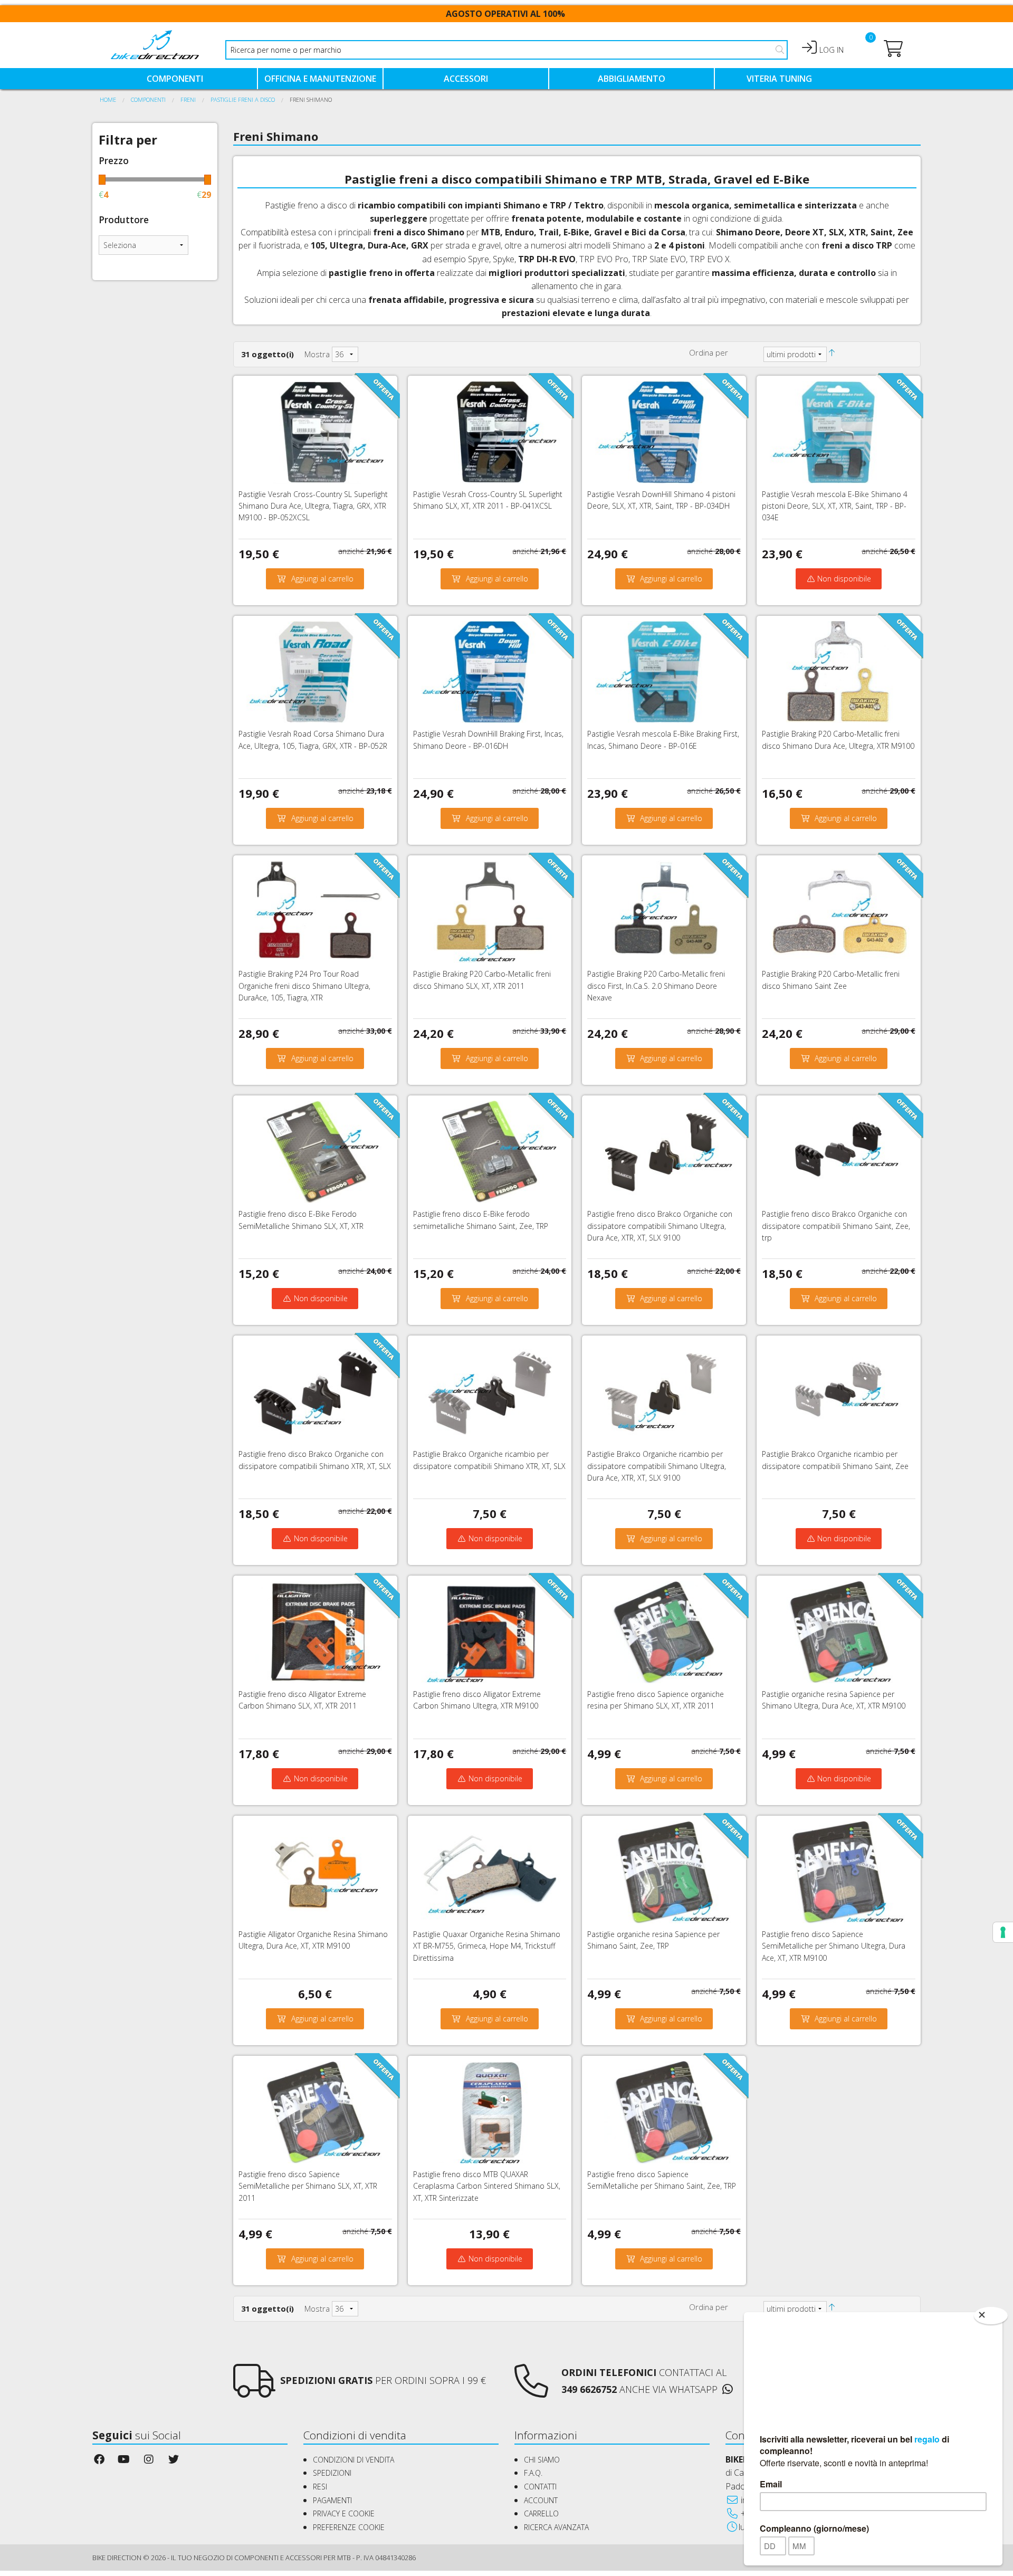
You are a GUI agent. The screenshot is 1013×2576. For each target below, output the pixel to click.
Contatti (540, 2487)
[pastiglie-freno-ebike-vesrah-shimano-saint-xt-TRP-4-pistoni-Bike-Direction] (839, 431)
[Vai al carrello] (893, 52)
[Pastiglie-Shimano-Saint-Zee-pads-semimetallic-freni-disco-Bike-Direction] (664, 2111)
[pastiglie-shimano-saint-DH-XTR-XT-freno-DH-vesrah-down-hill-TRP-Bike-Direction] (664, 431)
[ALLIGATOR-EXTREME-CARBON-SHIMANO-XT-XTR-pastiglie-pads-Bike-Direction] (315, 1631)
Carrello (541, 2513)
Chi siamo (542, 2460)
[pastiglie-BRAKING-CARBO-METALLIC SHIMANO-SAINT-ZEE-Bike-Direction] (839, 911)
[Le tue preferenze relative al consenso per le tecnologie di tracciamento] (1003, 1932)
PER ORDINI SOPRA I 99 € (383, 2380)
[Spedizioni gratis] (254, 2390)
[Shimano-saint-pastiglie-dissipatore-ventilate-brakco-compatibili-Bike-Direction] (839, 1151)
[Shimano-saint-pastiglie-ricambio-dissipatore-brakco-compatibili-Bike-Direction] (839, 1391)
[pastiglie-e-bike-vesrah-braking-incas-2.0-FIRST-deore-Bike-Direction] (664, 671)
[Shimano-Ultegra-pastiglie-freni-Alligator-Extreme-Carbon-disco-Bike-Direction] (490, 1631)
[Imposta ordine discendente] (838, 352)
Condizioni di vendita (353, 2460)
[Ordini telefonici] (531, 2390)
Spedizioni (332, 2473)
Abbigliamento (632, 79)
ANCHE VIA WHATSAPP (668, 2389)
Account (541, 2500)
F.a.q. (533, 2473)
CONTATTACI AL (644, 2372)
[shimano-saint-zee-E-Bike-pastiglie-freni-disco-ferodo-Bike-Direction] (490, 1151)
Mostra (317, 354)
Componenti (175, 79)
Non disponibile (843, 579)
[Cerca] (780, 50)
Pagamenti (332, 2500)
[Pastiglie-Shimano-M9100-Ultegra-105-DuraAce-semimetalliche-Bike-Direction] (839, 1871)
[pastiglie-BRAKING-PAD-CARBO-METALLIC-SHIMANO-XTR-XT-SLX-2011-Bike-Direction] (490, 911)
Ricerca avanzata (556, 2527)
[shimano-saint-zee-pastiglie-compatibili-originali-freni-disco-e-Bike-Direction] (664, 1871)
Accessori (466, 79)
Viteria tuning (779, 79)
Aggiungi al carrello (322, 579)
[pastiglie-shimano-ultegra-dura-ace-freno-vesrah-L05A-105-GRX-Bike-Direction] (315, 671)
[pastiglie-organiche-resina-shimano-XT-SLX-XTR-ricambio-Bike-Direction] (664, 1631)
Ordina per (709, 352)
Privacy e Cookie (344, 2513)
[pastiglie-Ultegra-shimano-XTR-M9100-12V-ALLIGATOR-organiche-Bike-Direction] (315, 1871)
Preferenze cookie (349, 2527)
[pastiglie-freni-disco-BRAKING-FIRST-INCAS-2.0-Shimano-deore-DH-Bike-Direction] (490, 671)
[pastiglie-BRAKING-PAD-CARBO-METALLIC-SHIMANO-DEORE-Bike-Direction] (664, 911)
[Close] (991, 2316)
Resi (320, 2487)
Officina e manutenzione (320, 79)
